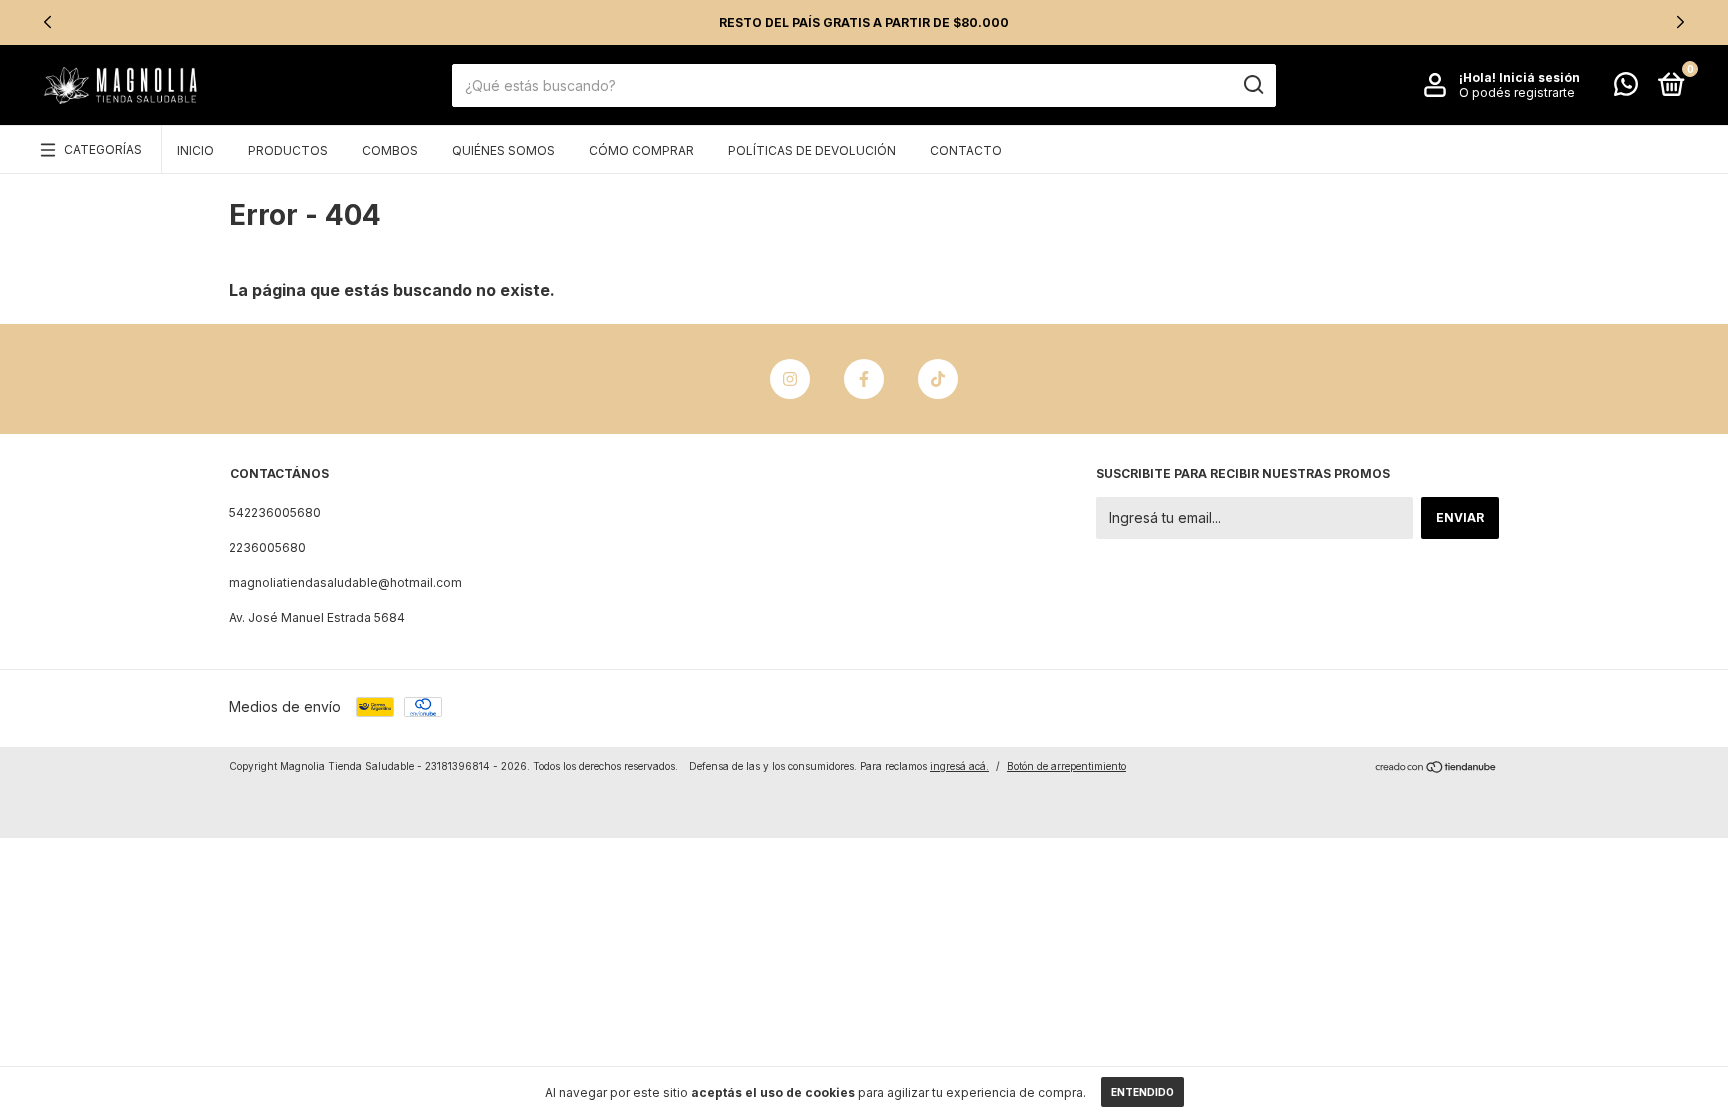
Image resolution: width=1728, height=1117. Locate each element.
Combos (390, 150)
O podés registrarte (1517, 92)
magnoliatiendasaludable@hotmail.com (345, 582)
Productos (288, 150)
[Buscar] (1252, 85)
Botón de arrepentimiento (1066, 766)
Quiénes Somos (503, 150)
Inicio (195, 150)
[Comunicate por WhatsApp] (1626, 88)
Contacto (966, 150)
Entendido (1142, 1092)
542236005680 (275, 512)
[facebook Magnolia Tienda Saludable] (864, 379)
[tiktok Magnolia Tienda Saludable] (938, 379)
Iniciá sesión (1539, 77)
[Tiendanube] (1436, 768)
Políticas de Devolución (812, 150)
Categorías (103, 149)
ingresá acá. (959, 766)
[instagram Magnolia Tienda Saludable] (790, 379)
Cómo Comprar (641, 150)
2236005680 (267, 547)
